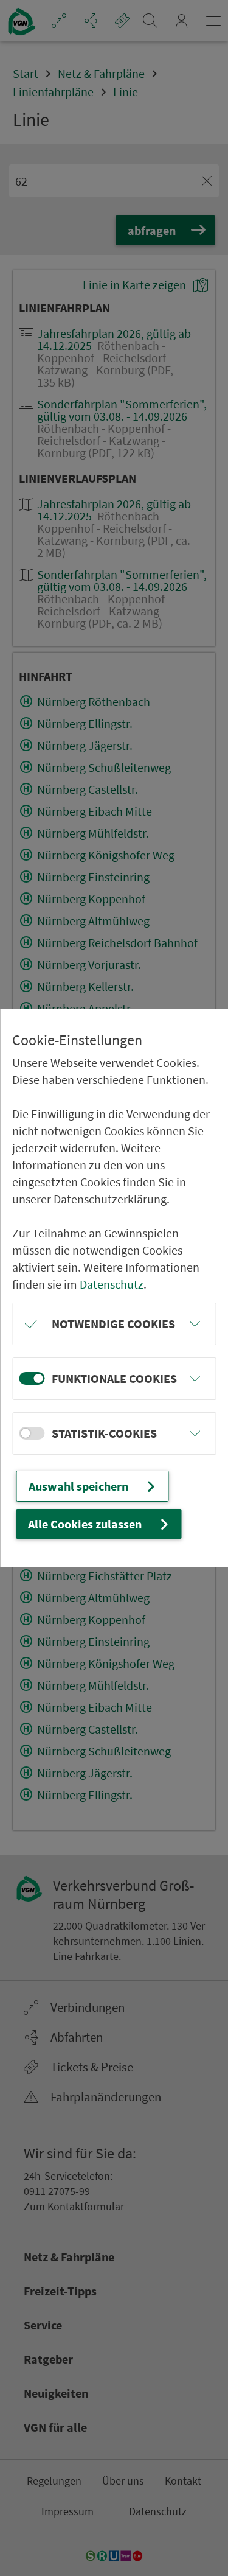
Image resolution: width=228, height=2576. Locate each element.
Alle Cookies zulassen (85, 1524)
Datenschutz (112, 1284)
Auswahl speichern (78, 1486)
